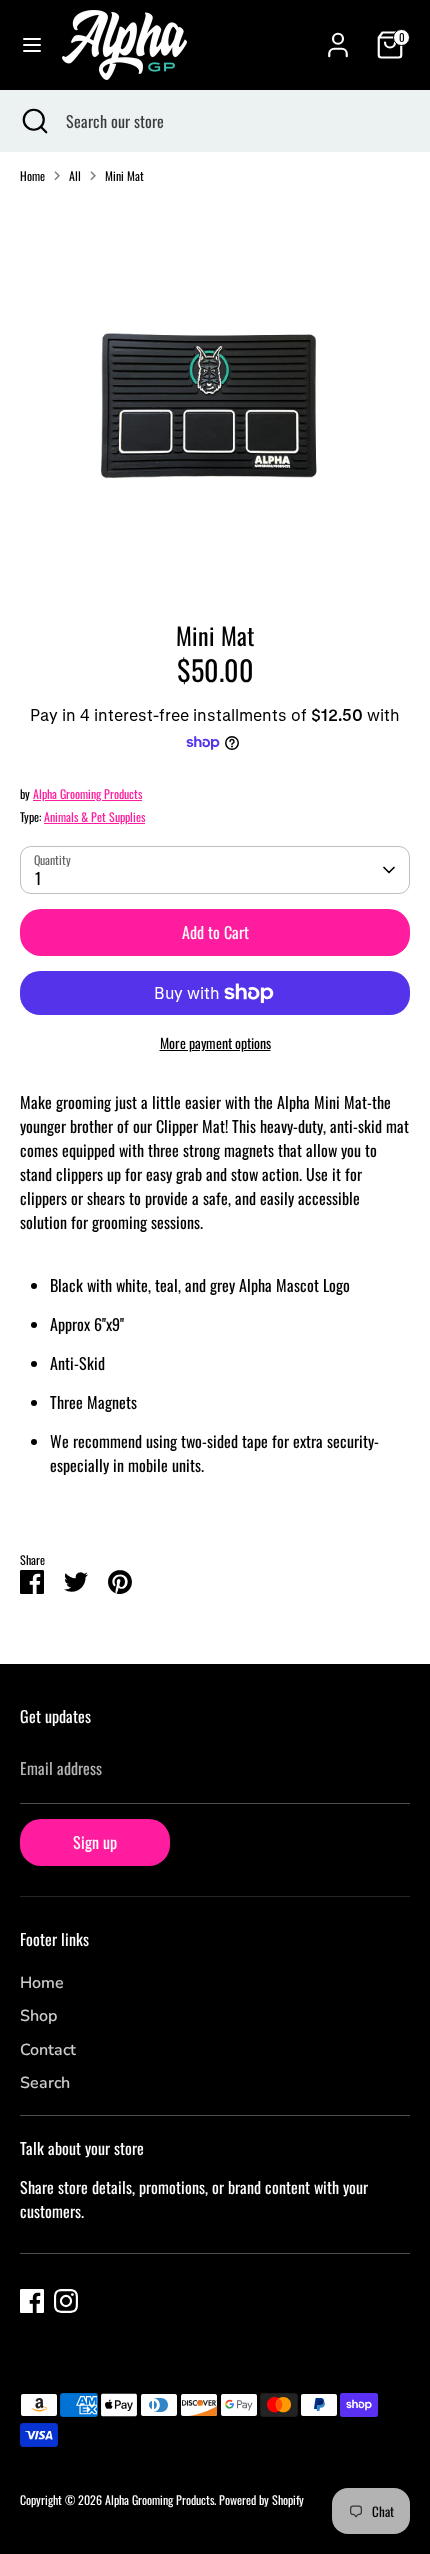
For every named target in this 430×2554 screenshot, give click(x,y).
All (75, 175)
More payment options (215, 1042)
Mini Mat (124, 175)
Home (32, 175)
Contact (48, 2050)
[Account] (338, 37)
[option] (215, 395)
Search (45, 2083)
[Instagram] (66, 2301)
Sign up (95, 1842)
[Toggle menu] (32, 45)
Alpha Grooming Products (87, 793)
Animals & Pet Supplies (94, 816)
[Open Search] (33, 121)
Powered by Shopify (261, 2499)
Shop (38, 2016)
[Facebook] (32, 2301)
